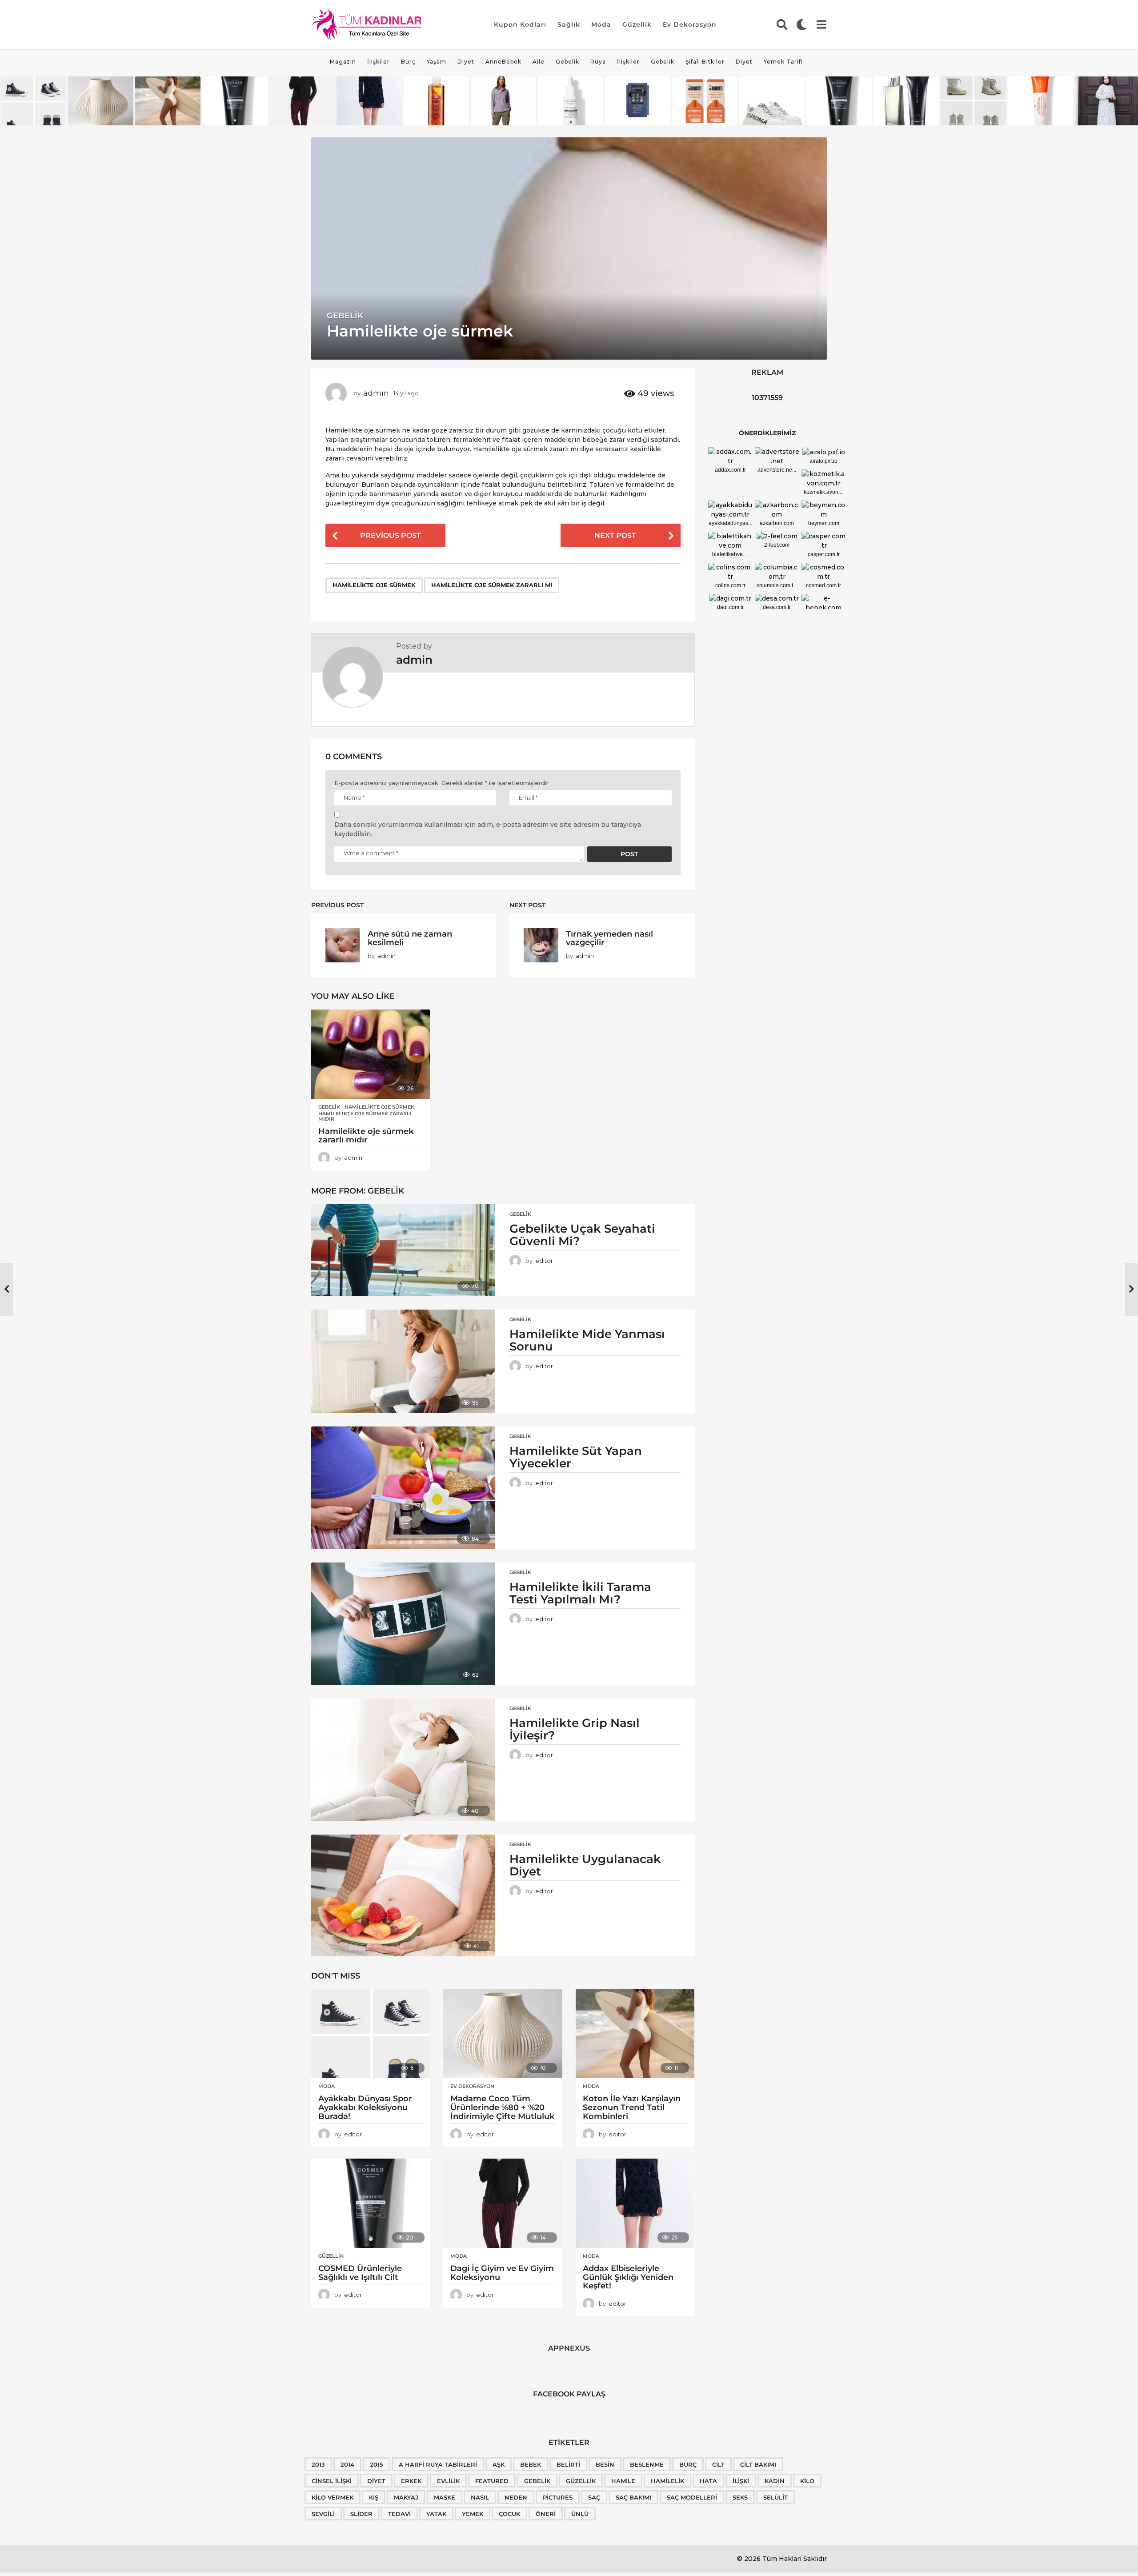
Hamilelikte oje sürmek (374, 585)
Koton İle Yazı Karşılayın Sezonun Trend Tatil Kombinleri (632, 2107)
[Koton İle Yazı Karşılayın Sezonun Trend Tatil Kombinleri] (635, 2034)
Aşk (499, 2464)
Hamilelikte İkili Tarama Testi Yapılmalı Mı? (580, 1593)
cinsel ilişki (332, 2481)
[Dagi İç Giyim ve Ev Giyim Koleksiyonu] (503, 2203)
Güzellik (637, 24)
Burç (408, 62)
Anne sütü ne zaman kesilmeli (410, 938)
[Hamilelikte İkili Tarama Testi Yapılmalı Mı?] (403, 1624)
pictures (558, 2497)
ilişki (741, 2481)
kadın (775, 2481)
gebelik (537, 2481)
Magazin (343, 62)
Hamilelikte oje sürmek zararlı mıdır (365, 1116)
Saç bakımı (633, 2497)
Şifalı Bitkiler (705, 62)
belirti (568, 2464)
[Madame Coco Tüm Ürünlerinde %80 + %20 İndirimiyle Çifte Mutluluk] (503, 2034)
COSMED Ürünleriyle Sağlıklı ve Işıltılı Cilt (360, 2273)
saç (594, 2497)
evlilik (448, 2481)
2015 (377, 2464)
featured (492, 2481)
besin (605, 2464)
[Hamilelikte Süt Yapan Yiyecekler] (403, 1488)
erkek (411, 2481)
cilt (718, 2464)
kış (374, 2497)
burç (688, 2464)
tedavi (399, 2514)
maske (445, 2497)
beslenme (647, 2464)
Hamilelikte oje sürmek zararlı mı (492, 585)
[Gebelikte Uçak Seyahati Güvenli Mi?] (403, 1250)
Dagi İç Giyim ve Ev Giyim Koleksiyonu (502, 2273)
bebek (531, 2464)
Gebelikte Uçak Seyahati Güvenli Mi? (582, 1235)
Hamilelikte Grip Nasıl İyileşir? (575, 1729)
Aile (539, 62)
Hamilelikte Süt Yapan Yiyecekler (576, 1457)
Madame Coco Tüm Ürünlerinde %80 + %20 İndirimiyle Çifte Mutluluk (502, 2107)
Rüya (598, 62)
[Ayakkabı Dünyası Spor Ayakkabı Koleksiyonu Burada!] (371, 2034)
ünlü (580, 2514)
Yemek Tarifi (783, 62)
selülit (775, 2497)
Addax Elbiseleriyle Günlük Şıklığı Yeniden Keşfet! (628, 2277)
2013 (318, 2464)
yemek (473, 2514)
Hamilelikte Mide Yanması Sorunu (587, 1340)
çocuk (509, 2514)
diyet (376, 2481)
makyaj (406, 2497)
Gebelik (567, 62)
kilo (807, 2481)
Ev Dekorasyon (690, 24)
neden (516, 2497)
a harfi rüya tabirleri (438, 2464)
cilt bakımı (758, 2464)
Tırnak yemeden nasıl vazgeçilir (609, 938)
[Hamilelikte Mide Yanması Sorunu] (403, 1361)
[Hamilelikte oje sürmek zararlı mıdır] (371, 1054)
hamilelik (667, 2481)
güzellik (581, 2481)
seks (740, 2497)
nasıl (480, 2497)
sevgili (323, 2514)
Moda (601, 24)
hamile (623, 2481)
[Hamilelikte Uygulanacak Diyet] (403, 1895)
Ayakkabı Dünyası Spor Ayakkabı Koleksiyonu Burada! (365, 2107)
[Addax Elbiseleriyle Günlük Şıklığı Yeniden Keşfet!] (635, 2203)
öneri (546, 2514)
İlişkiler (379, 62)
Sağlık (569, 24)
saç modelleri (692, 2497)
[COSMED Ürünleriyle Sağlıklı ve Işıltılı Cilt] (371, 2203)
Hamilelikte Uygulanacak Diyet (585, 1865)
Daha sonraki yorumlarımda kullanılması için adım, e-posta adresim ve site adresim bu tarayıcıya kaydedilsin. (488, 829)
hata (708, 2481)
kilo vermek (333, 2497)
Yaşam (437, 62)
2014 (347, 2464)
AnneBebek (503, 62)
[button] (782, 24)
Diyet (466, 62)
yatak (436, 2514)
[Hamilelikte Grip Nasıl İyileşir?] (403, 1760)
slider (361, 2514)
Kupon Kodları (520, 24)
